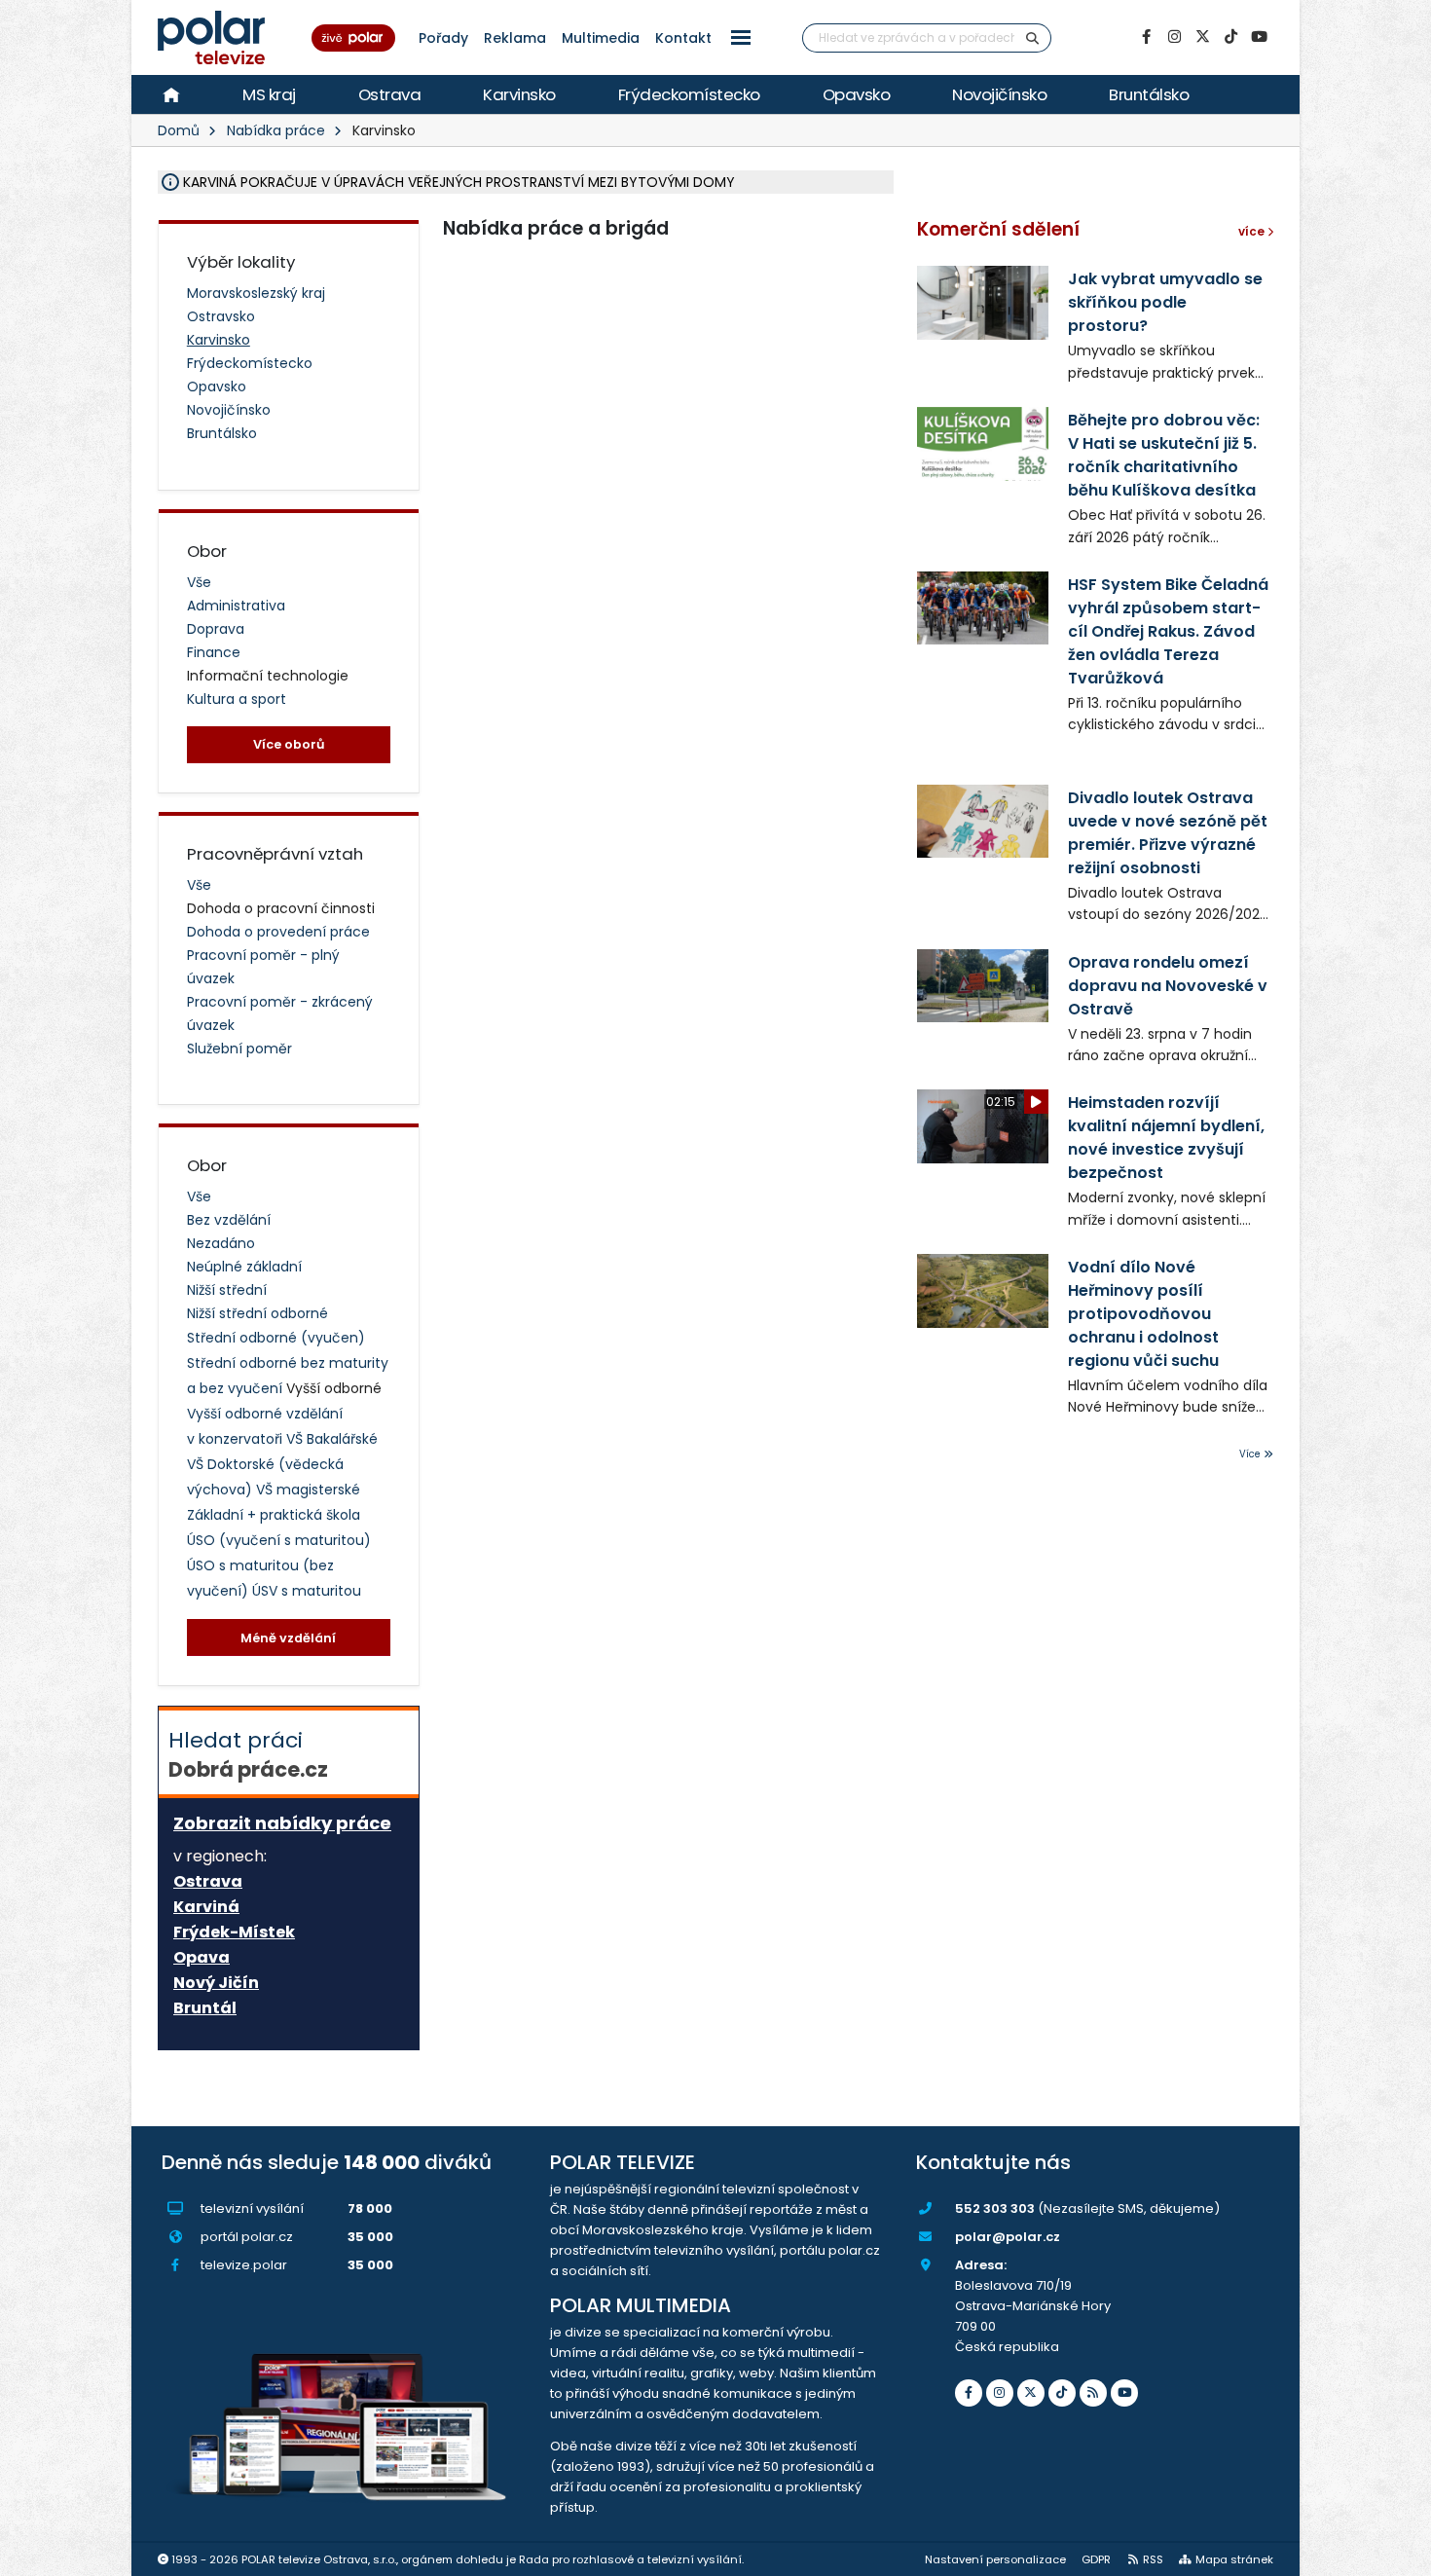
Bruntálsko (1149, 94)
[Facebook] (1146, 37)
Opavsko (857, 94)
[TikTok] (1230, 37)
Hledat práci (248, 1754)
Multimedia (601, 38)
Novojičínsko (999, 94)
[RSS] (1093, 2393)
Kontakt (683, 38)
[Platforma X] (1202, 37)
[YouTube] (1259, 37)
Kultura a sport (237, 699)
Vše (199, 582)
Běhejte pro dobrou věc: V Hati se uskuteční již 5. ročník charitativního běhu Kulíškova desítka (1164, 455)
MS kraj (269, 94)
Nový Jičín (216, 1983)
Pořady (443, 38)
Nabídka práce (276, 130)
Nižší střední (227, 1290)
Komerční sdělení (998, 229)
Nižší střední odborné (257, 1313)
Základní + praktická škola (274, 1515)
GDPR (1096, 2559)
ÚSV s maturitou (307, 1591)
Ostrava (390, 94)
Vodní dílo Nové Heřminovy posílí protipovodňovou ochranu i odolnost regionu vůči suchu (1143, 1314)
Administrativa (236, 606)
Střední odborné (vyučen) (276, 1338)
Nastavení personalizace (995, 2559)
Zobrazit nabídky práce (282, 1823)
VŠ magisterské (308, 1490)
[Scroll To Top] (1397, 2554)
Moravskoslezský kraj (256, 293)
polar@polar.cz (1008, 2237)
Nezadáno (221, 1243)
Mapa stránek (1234, 2559)
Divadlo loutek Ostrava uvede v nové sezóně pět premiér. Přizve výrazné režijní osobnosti (1168, 833)
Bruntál (205, 2008)
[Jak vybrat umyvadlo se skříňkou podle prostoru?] (983, 302)
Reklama (515, 38)
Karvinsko (519, 94)
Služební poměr (239, 1049)
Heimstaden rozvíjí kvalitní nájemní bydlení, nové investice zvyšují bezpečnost (1166, 1138)
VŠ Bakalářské (332, 1439)
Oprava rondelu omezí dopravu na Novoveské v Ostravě (1168, 986)
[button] (741, 37)
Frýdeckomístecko (689, 94)
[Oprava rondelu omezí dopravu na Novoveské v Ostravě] (983, 986)
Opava (202, 1958)
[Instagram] (1174, 37)
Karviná (206, 1907)
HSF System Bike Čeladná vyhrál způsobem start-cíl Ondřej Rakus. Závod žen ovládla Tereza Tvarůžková (1168, 631)
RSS (1153, 2559)
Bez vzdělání (229, 1220)
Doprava (216, 629)
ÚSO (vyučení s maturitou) (279, 1540)
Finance (214, 652)
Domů (179, 130)
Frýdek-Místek (234, 1932)
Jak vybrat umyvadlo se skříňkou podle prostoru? (1165, 302)
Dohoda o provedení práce (278, 932)
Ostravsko (221, 316)
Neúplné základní (244, 1267)
